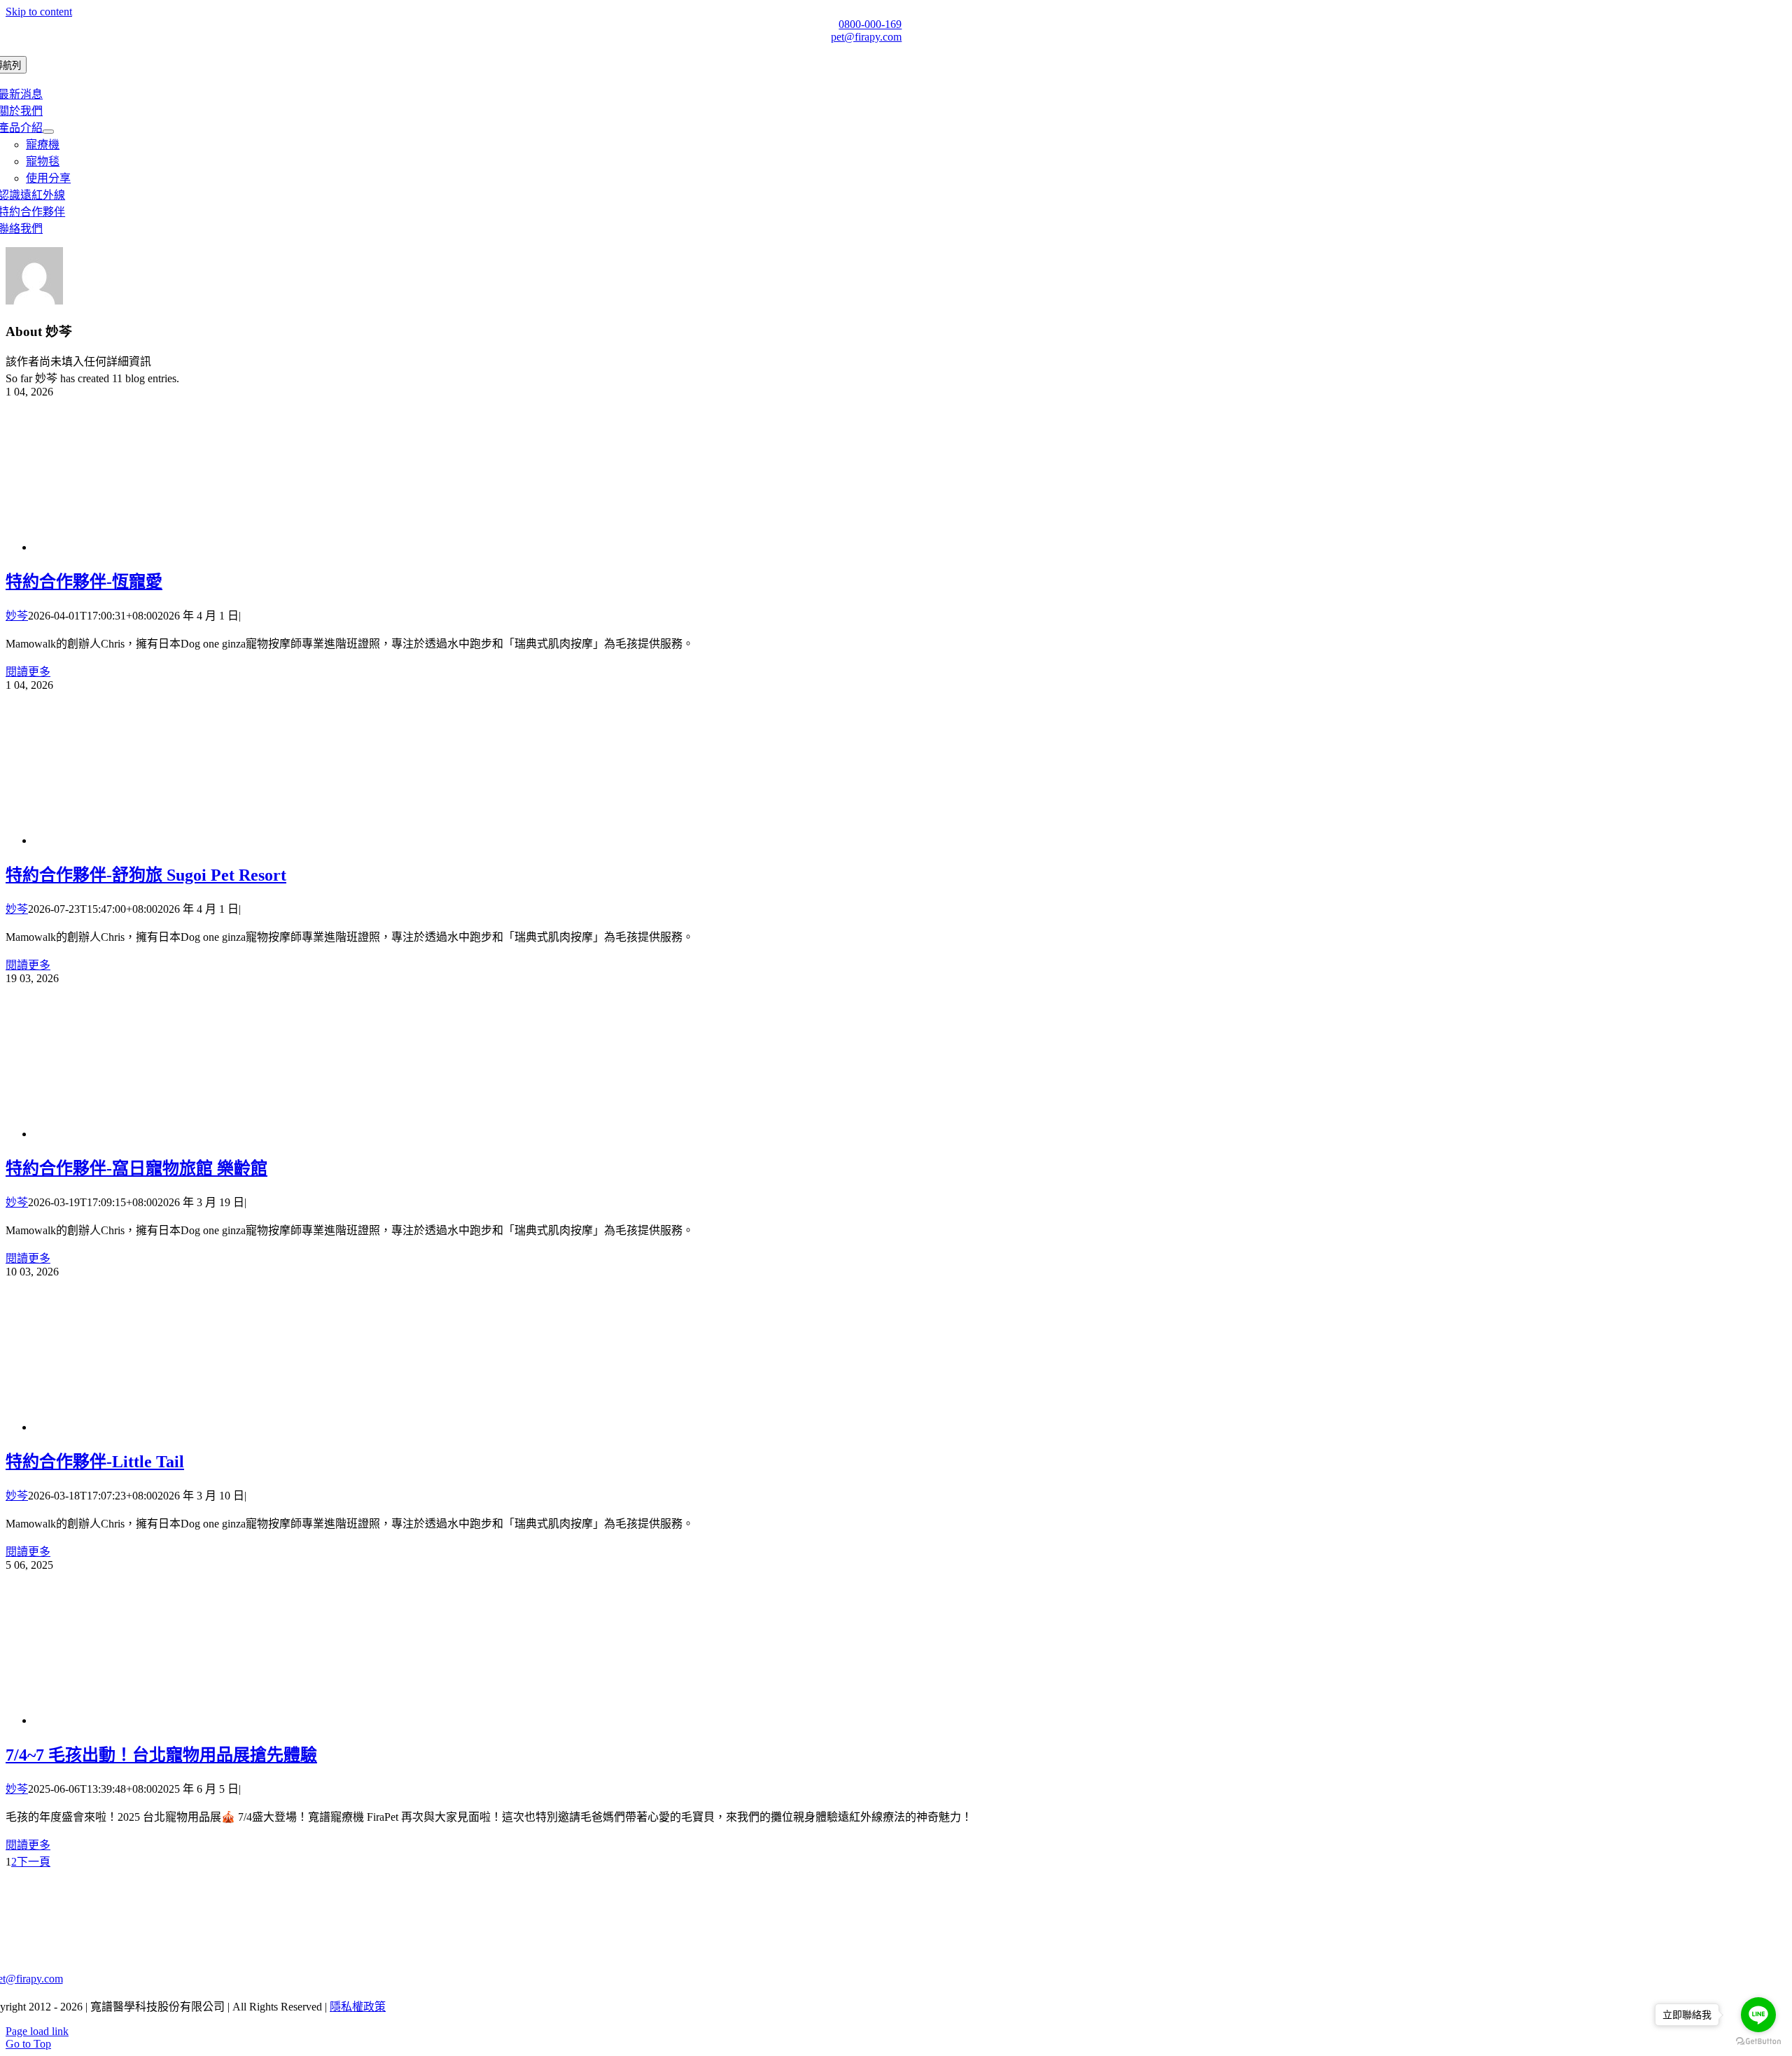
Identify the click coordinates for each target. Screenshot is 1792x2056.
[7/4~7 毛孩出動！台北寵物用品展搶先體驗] (146, 1720)
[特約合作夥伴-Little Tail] (139, 1427)
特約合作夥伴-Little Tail (95, 1462)
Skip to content (39, 12)
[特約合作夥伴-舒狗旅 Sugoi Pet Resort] (139, 840)
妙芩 (17, 616)
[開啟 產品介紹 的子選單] (48, 132)
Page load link (37, 2031)
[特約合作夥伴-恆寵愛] (146, 547)
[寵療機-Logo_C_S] (436, 1918)
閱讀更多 (28, 672)
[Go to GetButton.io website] (1758, 2042)
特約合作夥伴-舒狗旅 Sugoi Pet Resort (146, 875)
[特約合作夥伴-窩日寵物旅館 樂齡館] (146, 1134)
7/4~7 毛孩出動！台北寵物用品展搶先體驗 (161, 1755)
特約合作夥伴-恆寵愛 (84, 582)
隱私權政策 (358, 2007)
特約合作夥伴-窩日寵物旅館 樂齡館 (136, 1168)
